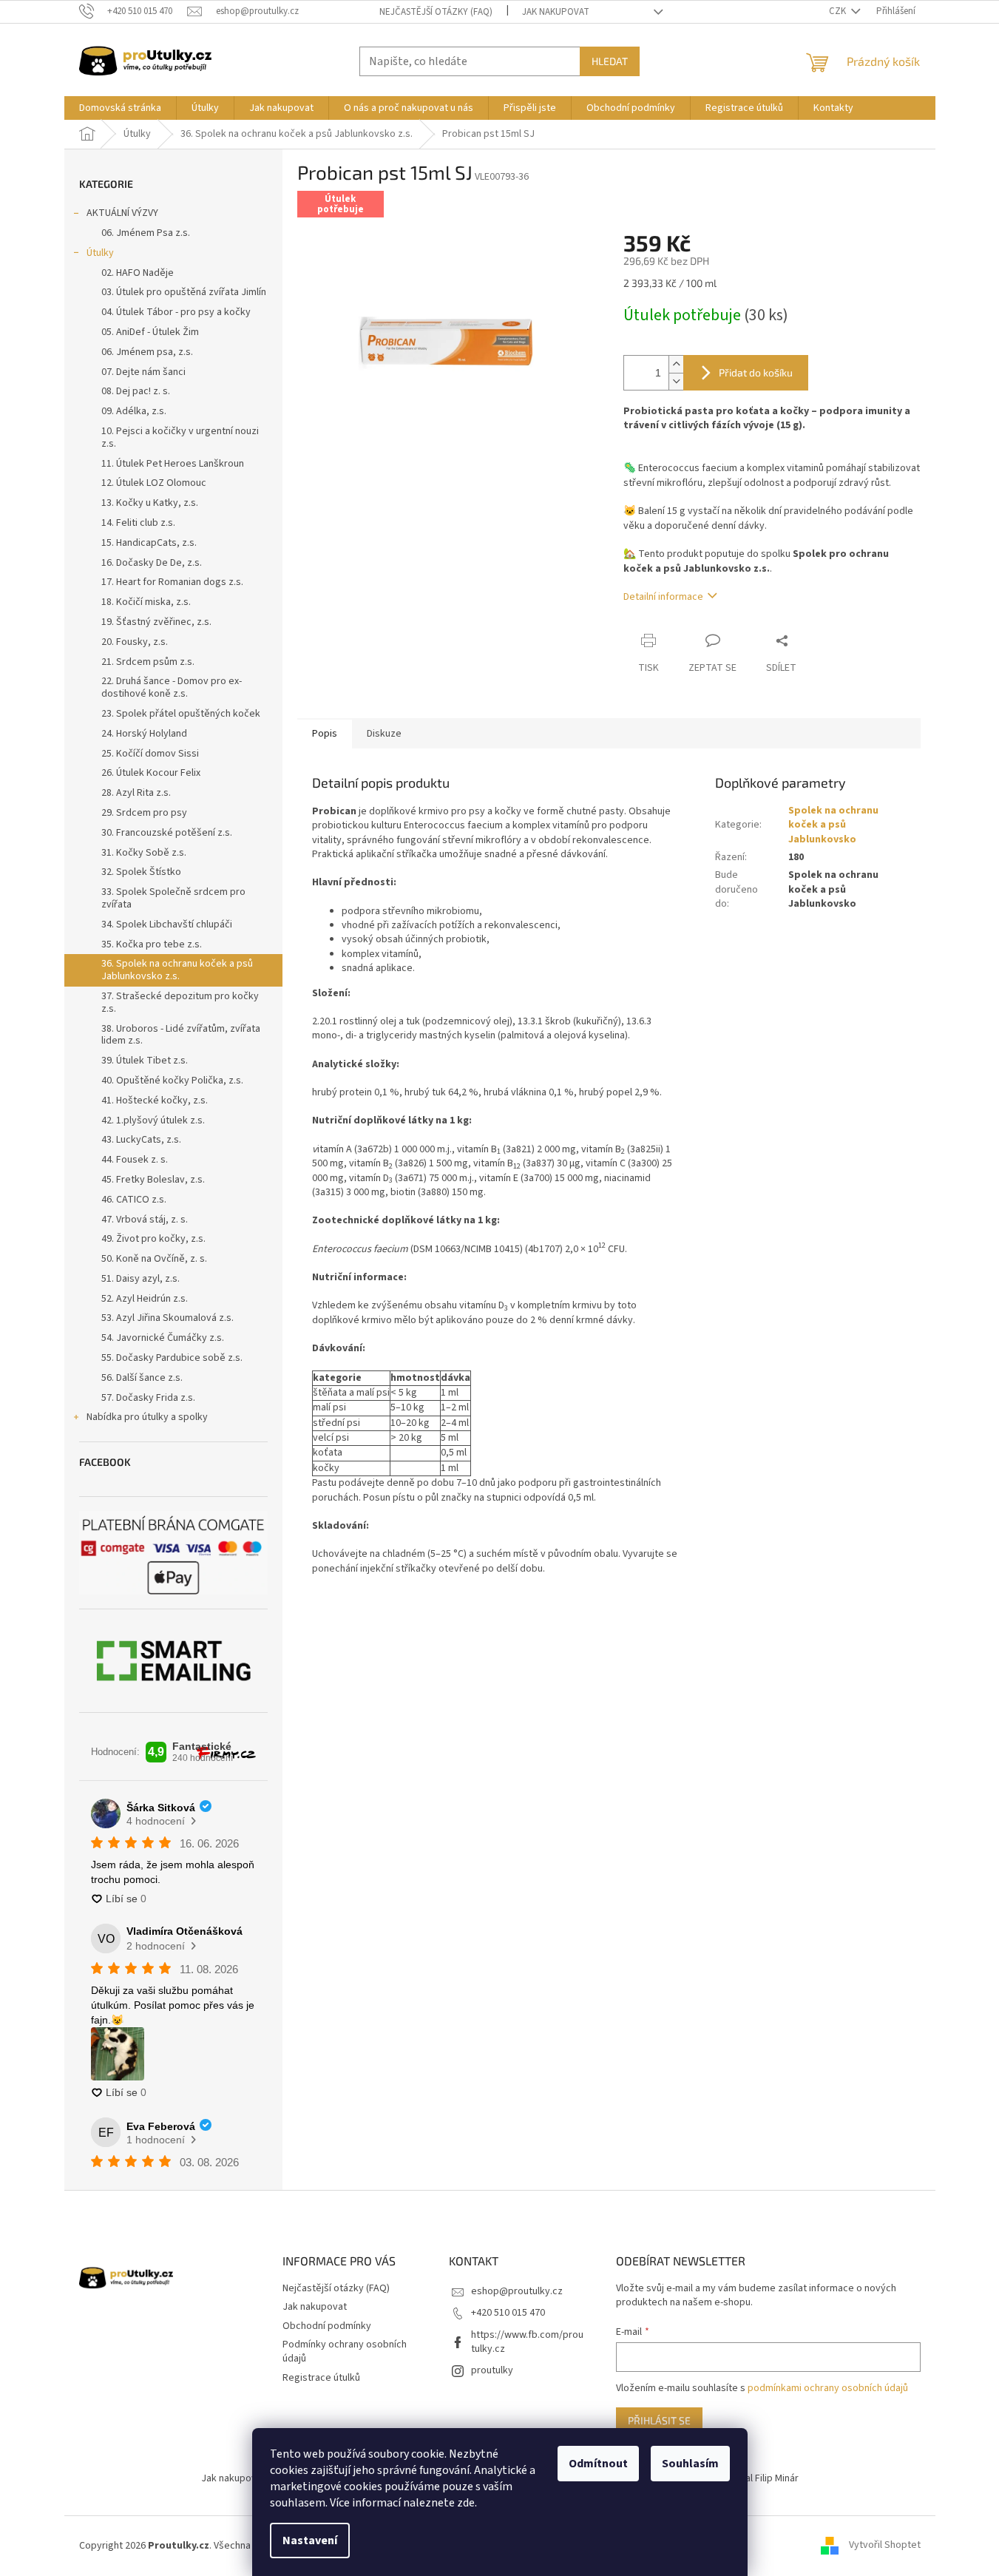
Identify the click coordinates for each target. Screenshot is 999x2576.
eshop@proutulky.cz (517, 2291)
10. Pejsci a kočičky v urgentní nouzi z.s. (180, 437)
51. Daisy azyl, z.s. (140, 1279)
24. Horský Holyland (144, 734)
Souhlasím (690, 2464)
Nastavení (310, 2540)
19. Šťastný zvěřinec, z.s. (156, 622)
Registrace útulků (321, 2378)
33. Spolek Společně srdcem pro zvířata (173, 898)
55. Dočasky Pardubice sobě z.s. (172, 1358)
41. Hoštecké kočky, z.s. (155, 1101)
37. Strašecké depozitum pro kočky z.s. (180, 1003)
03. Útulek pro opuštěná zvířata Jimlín (184, 292)
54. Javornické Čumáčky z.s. (163, 1338)
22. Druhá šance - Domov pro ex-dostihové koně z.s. (172, 687)
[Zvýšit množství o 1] (676, 364)
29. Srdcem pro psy (144, 813)
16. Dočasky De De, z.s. (152, 563)
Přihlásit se (659, 2420)
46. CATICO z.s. (134, 1200)
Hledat (610, 61)
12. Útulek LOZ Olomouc (154, 483)
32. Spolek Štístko (141, 872)
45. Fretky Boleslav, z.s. (153, 1180)
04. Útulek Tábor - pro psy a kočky (176, 312)
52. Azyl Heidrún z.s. (145, 1299)
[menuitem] (120, 108)
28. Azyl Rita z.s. (136, 793)
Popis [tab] (325, 734)
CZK (839, 11)
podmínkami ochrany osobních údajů (828, 2388)
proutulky (492, 2370)
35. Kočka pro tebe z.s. (152, 944)
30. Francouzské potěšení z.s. (167, 833)
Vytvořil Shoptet (885, 2546)
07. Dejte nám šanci (143, 372)
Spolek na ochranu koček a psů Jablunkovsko (833, 825)
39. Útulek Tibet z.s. (145, 1061)
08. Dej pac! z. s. (136, 391)
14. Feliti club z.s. (138, 523)
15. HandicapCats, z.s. (149, 543)
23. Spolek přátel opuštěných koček (181, 714)
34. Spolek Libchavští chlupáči (167, 924)
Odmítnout (598, 2464)
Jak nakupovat (556, 12)
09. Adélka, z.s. (134, 411)
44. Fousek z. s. (135, 1160)
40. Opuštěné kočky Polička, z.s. (172, 1081)
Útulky (100, 253)
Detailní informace (663, 597)
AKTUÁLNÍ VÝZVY (122, 213)
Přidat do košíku (756, 372)
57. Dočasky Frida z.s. (148, 1398)
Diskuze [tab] (384, 734)
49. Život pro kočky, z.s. (153, 1239)
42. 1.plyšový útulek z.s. (153, 1120)
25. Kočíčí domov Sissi (150, 754)
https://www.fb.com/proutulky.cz (527, 2342)
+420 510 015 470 (508, 2313)
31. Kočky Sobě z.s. (144, 853)
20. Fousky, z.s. (135, 642)
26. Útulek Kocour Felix (151, 773)
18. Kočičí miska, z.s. (146, 602)
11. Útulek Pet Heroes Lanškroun (173, 464)
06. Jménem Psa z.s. (146, 233)
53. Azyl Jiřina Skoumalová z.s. (167, 1318)
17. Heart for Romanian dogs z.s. (172, 582)
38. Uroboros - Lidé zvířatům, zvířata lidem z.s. (181, 1035)
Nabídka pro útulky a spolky (147, 1417)
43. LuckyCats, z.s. (141, 1140)
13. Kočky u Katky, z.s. (150, 503)
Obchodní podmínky (327, 2326)
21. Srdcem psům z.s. (148, 662)
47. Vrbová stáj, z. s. (145, 1220)
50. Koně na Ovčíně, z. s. (154, 1259)
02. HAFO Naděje (138, 273)
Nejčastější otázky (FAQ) (436, 12)
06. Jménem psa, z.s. (147, 352)
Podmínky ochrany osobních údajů (345, 2352)
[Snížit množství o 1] (676, 381)
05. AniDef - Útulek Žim (150, 332)
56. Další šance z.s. (142, 1378)
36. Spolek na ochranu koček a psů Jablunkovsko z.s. (177, 970)
